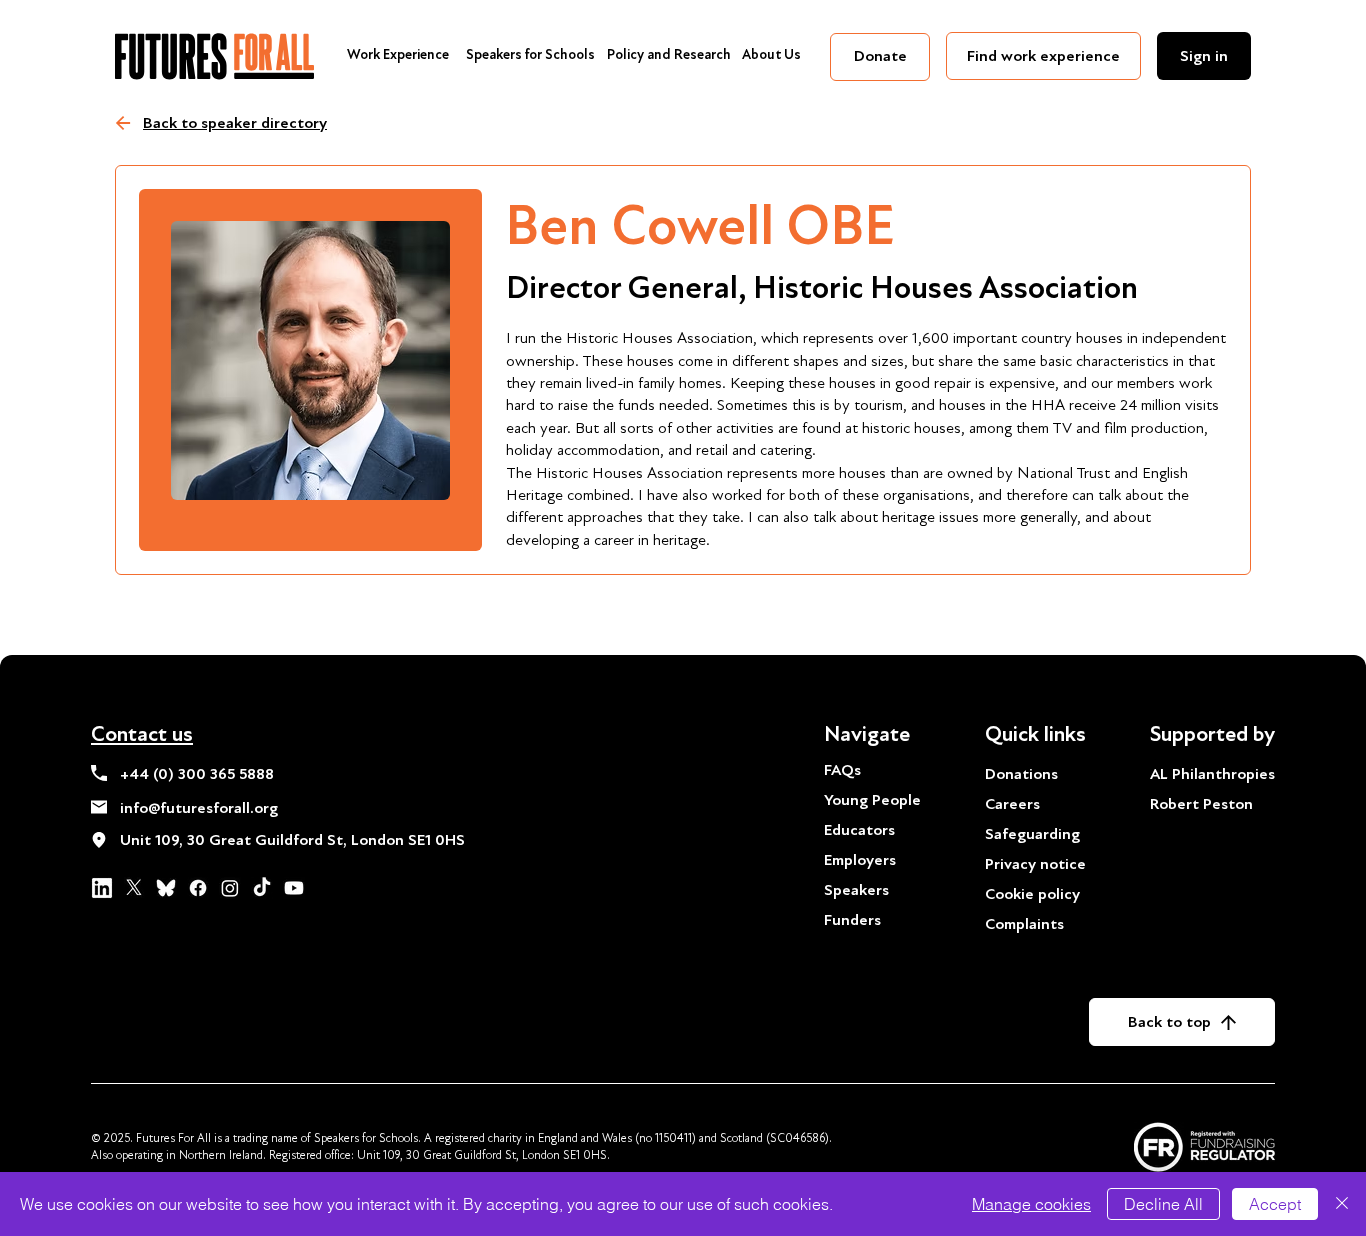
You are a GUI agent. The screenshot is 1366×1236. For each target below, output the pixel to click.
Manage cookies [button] (1031, 1204)
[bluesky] (166, 888)
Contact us (142, 734)
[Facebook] (198, 888)
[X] (134, 888)
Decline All (1163, 1204)
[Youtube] (294, 888)
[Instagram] (230, 888)
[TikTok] (262, 888)
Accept (1275, 1204)
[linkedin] (102, 888)
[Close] (1342, 1204)
